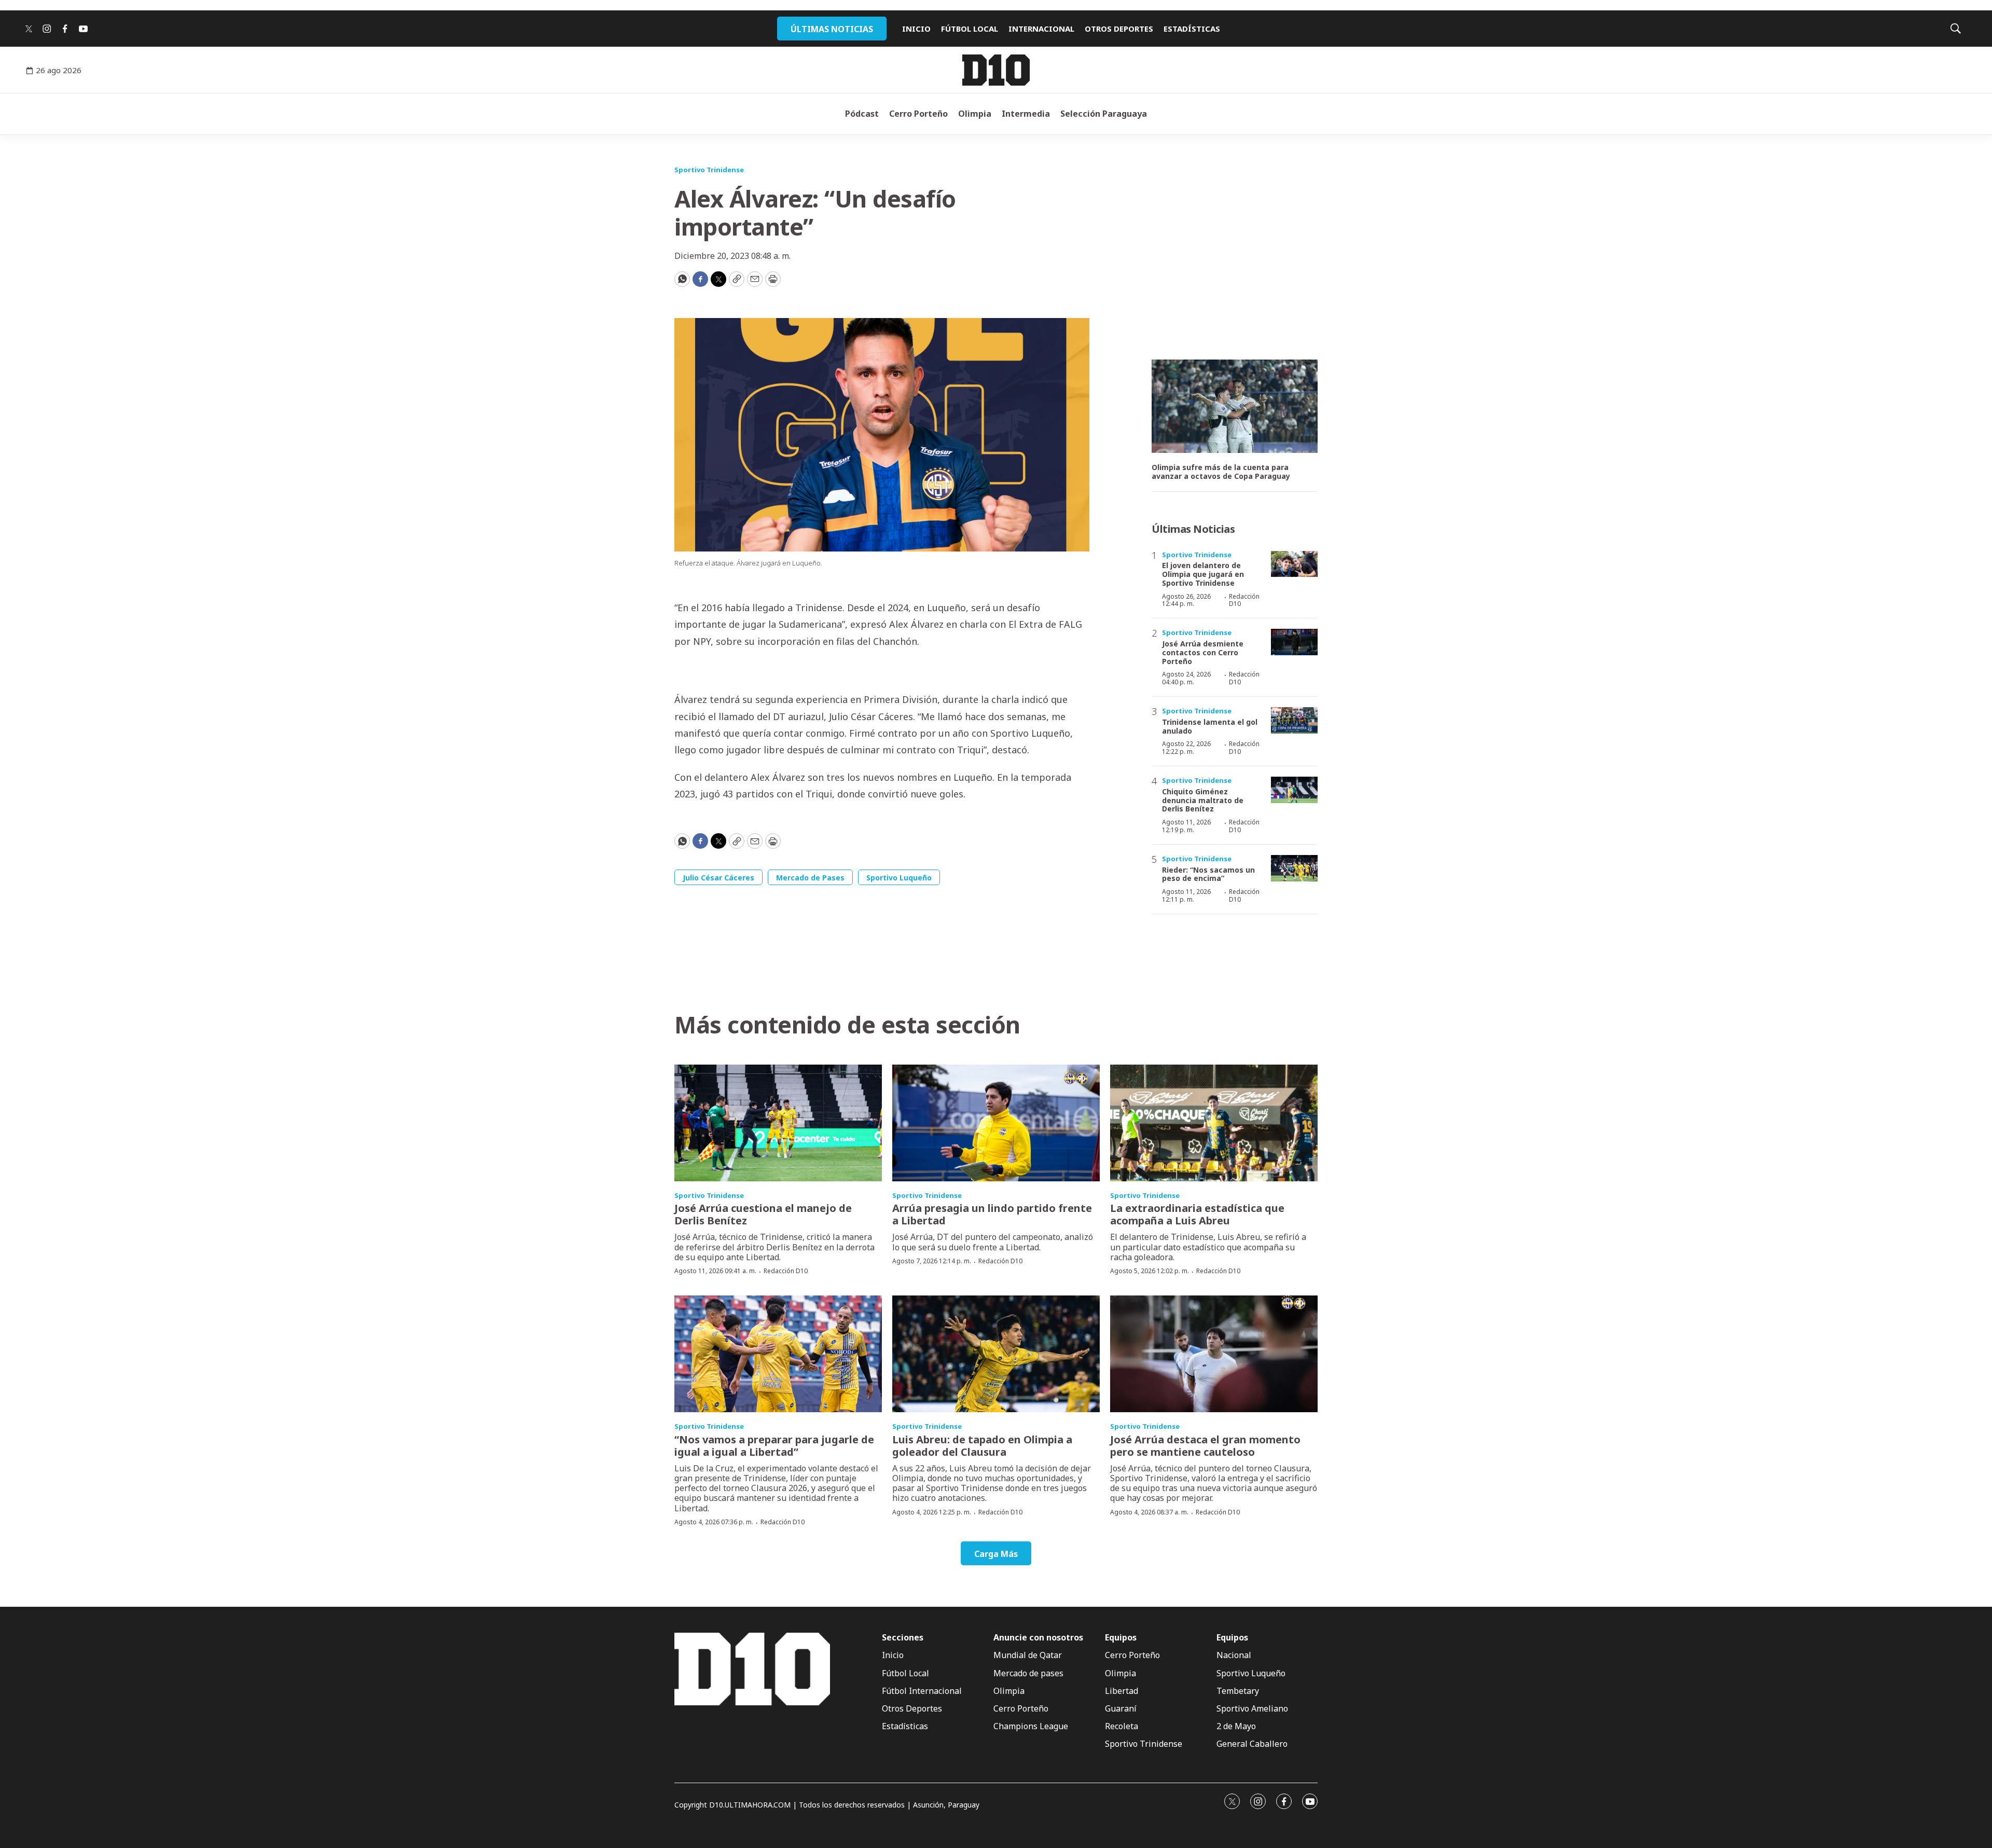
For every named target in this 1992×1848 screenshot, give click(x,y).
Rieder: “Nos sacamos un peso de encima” (1208, 874)
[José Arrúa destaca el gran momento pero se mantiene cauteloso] (1214, 1354)
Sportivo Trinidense (709, 170)
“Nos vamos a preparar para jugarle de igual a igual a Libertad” (774, 1446)
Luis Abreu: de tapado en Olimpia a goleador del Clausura (982, 1446)
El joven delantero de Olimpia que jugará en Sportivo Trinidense (1203, 574)
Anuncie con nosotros (1038, 1638)
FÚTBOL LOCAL (970, 29)
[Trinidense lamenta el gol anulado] (1294, 720)
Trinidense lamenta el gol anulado (1210, 726)
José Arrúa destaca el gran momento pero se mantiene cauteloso (1205, 1446)
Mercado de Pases (810, 878)
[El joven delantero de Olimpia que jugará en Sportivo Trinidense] (1294, 564)
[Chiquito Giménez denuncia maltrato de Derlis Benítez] (1294, 790)
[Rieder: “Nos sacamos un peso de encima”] (1294, 868)
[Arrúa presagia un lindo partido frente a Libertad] (996, 1123)
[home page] (996, 70)
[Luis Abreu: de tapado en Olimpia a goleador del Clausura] (996, 1354)
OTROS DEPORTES (1119, 29)
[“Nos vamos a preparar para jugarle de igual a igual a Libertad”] (778, 1354)
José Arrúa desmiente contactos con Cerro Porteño (1203, 652)
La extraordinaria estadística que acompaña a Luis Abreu (1197, 1214)
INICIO (916, 29)
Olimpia (975, 114)
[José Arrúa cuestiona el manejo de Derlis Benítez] (778, 1123)
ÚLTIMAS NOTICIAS (832, 29)
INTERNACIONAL (1041, 29)
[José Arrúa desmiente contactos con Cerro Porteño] (1294, 642)
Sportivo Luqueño (899, 878)
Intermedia (1026, 114)
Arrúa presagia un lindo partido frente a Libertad (992, 1214)
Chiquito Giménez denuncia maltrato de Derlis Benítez (1203, 800)
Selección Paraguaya (1104, 114)
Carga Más (996, 1554)
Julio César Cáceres (718, 878)
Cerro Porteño (918, 114)
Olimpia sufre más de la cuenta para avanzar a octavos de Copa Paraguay (1221, 472)
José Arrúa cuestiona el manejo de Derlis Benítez (763, 1214)
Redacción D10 (1244, 600)
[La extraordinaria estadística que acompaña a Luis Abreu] (1214, 1123)
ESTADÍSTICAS (1192, 29)
